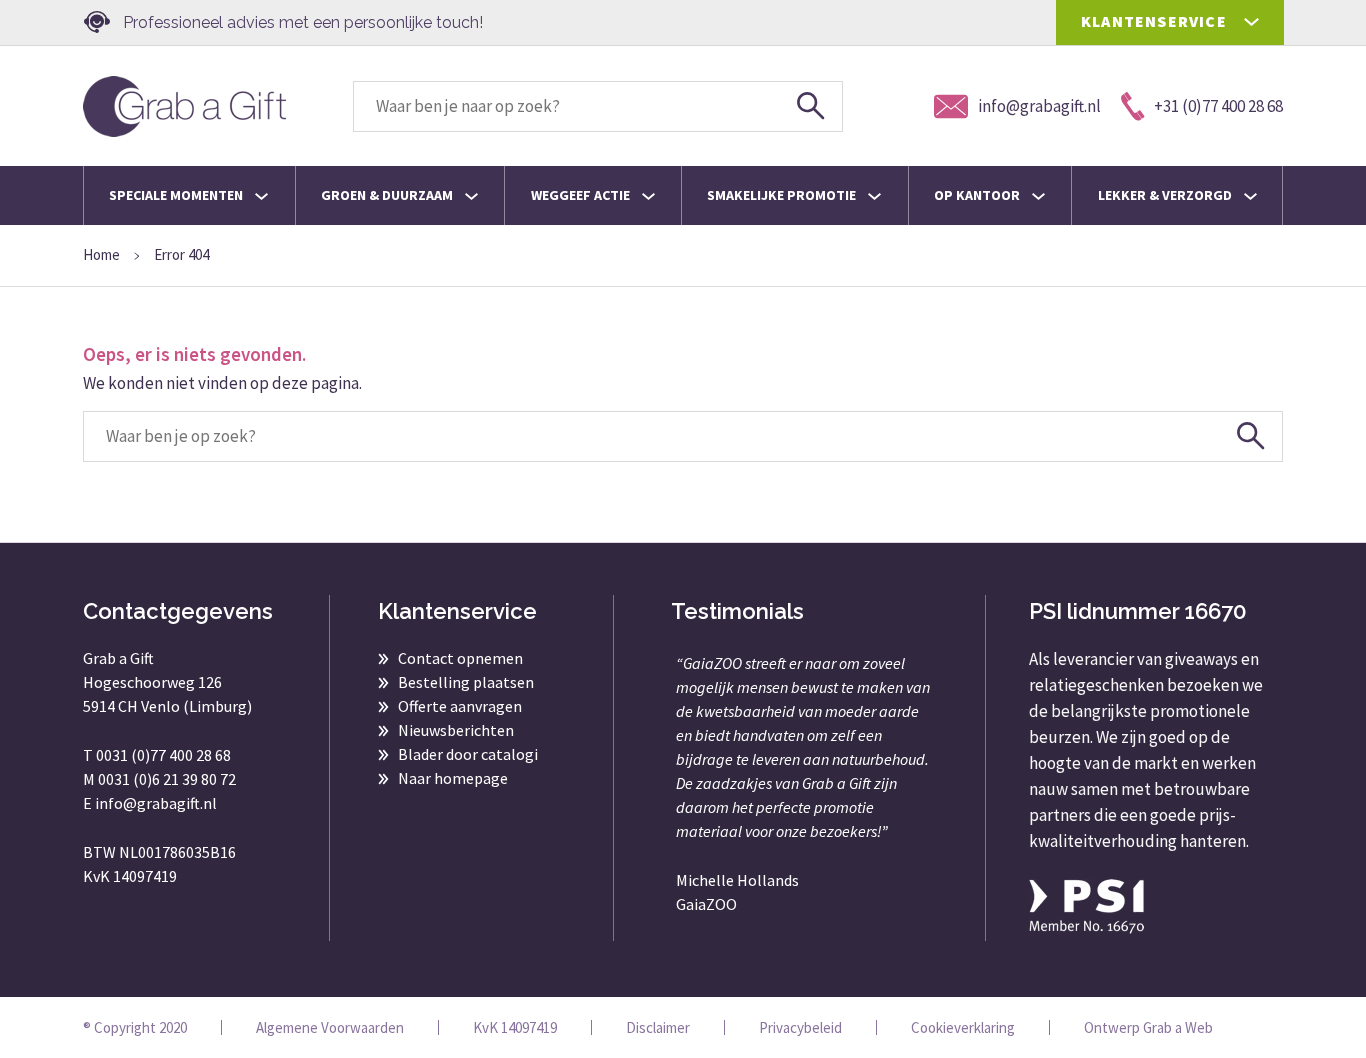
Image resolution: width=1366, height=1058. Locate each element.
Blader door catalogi (468, 754)
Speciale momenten (177, 195)
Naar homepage (453, 778)
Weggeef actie (582, 195)
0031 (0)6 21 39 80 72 (167, 779)
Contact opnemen (460, 658)
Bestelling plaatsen (466, 682)
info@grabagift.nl (156, 803)
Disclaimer (658, 1027)
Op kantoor (978, 195)
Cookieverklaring (963, 1027)
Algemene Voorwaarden (330, 1027)
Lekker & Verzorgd (1166, 195)
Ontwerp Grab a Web (1148, 1027)
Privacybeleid (800, 1027)
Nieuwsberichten (456, 730)
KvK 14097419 (515, 1027)
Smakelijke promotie (783, 195)
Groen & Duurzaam (388, 195)
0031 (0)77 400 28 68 (163, 755)
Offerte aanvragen (460, 706)
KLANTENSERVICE (1154, 21)
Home (101, 254)
